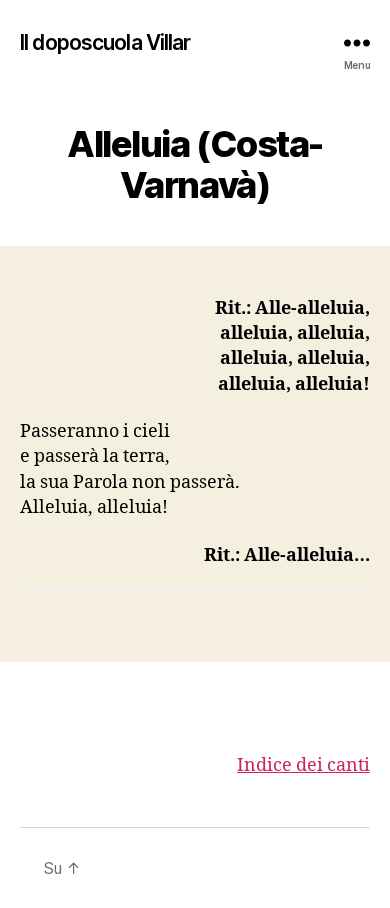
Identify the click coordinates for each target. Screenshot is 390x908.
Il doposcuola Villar (105, 42)
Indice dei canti (303, 765)
